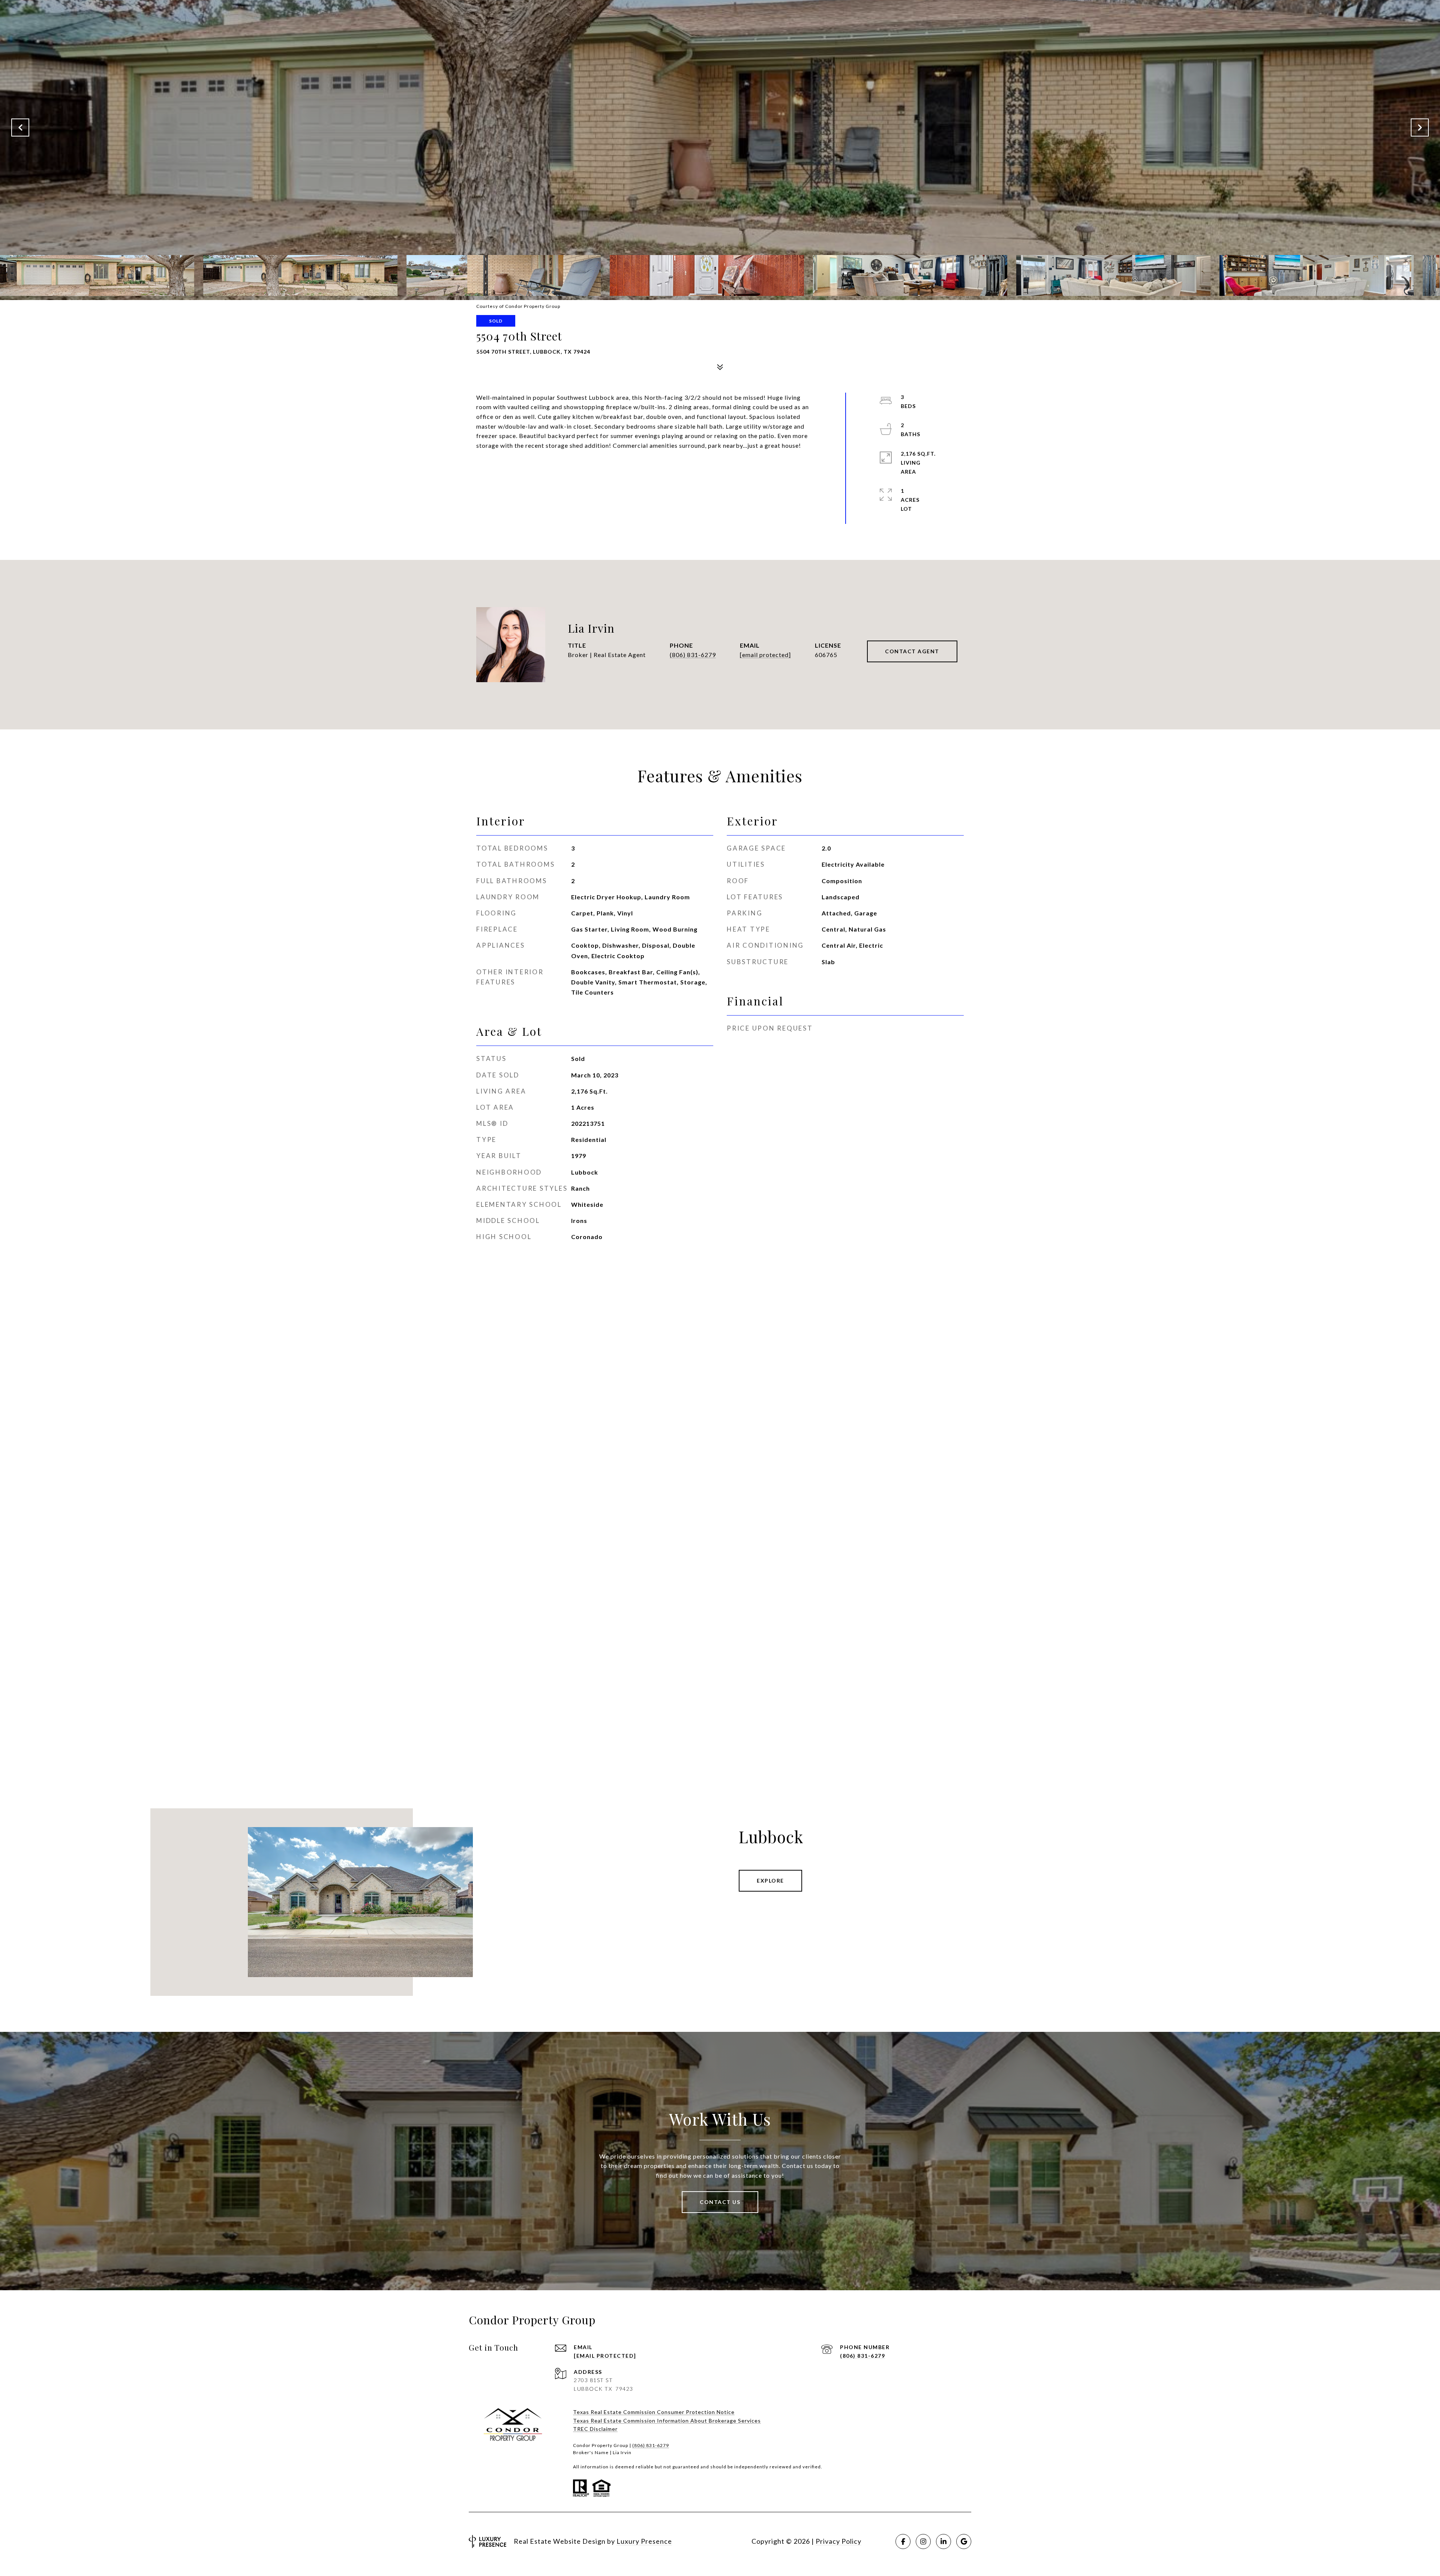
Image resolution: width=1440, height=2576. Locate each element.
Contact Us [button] (720, 2202)
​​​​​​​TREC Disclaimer (595, 2429)
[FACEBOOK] (903, 2541)
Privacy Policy (838, 2541)
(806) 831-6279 (693, 655)
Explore (770, 1881)
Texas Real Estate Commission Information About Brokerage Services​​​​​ (667, 2421)
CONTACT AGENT (912, 651)
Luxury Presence (644, 2541)
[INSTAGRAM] (923, 2541)
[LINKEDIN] (943, 2541)
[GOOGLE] (964, 2541)
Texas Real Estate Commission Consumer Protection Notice (654, 2412)
